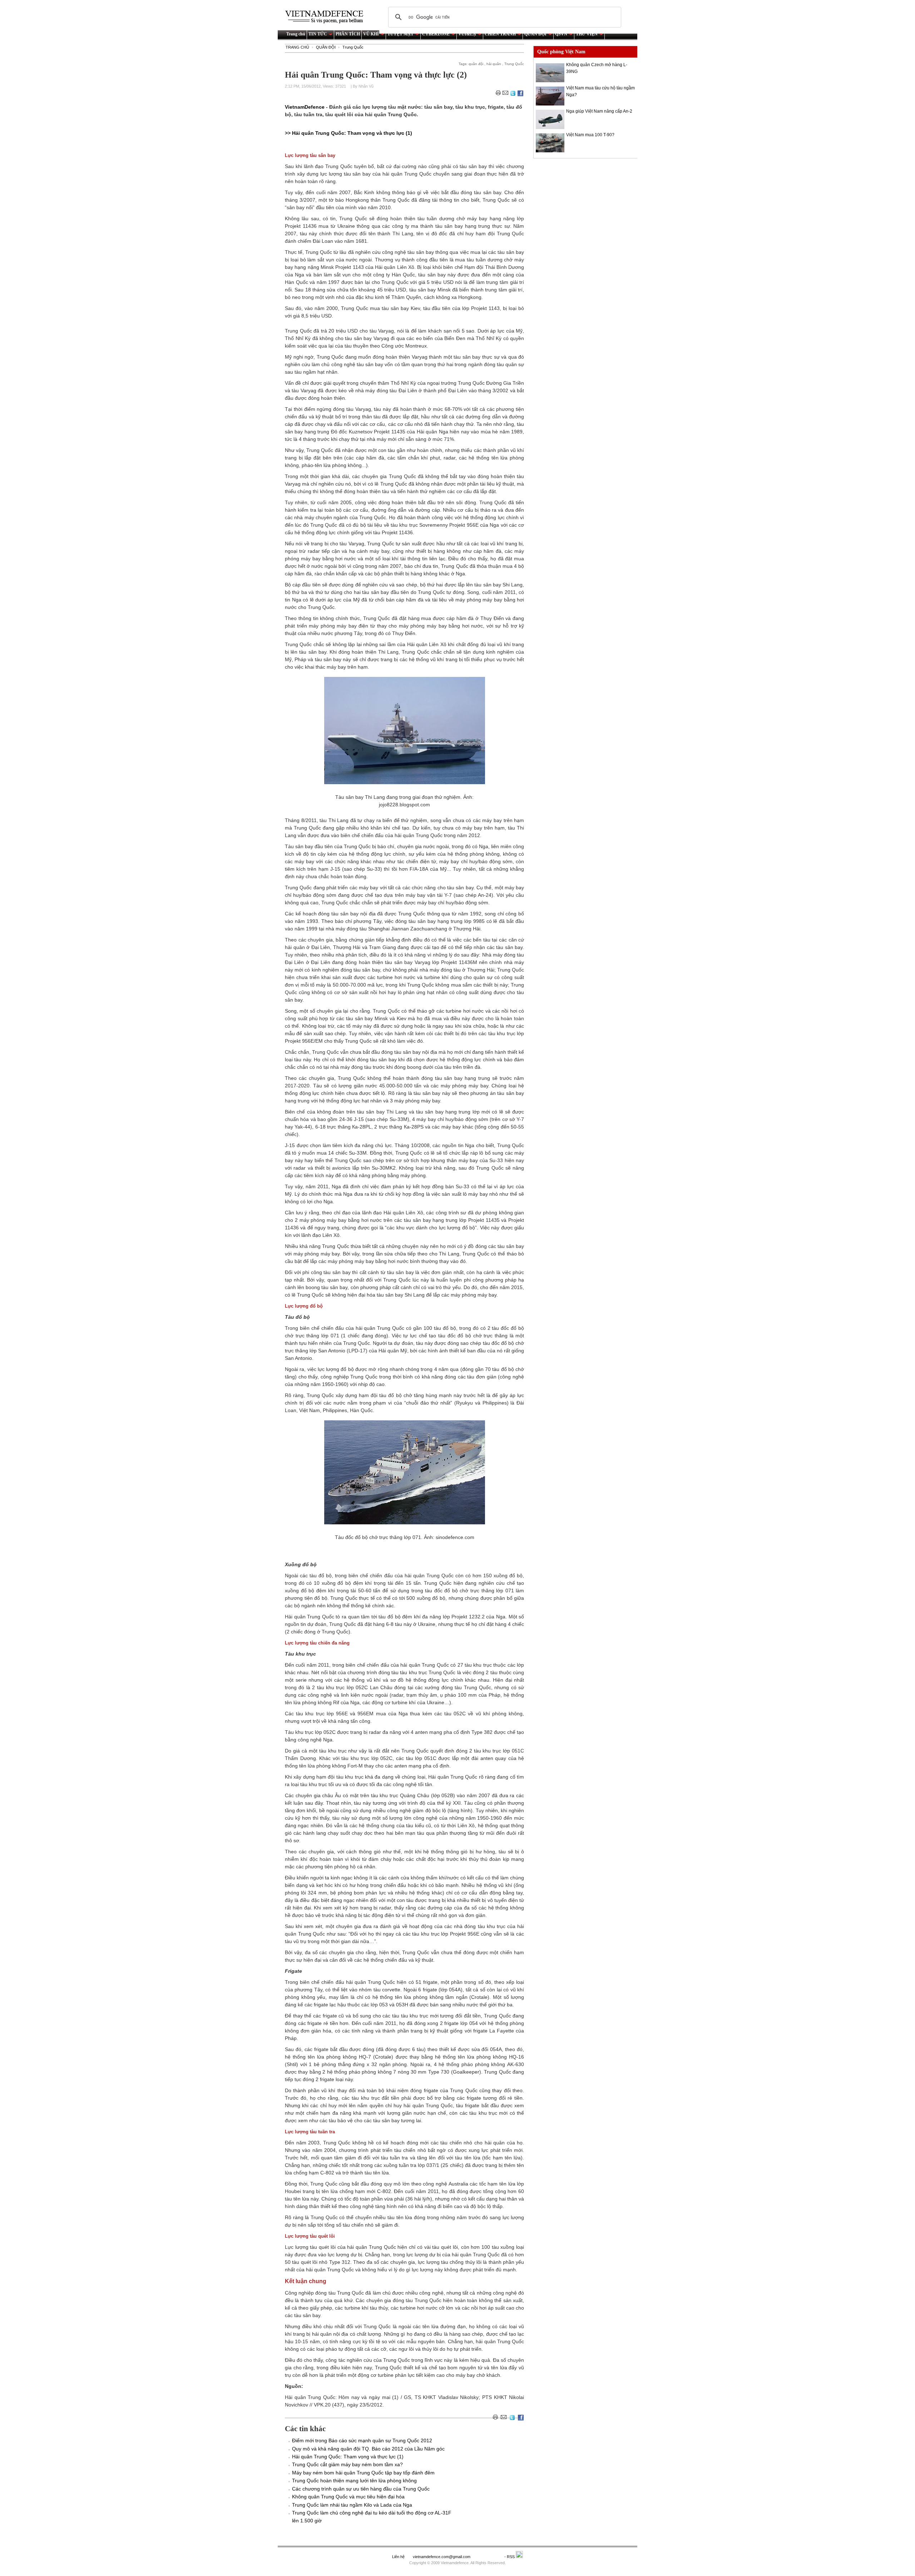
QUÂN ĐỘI (535, 34)
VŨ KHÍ (371, 34)
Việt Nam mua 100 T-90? (590, 135)
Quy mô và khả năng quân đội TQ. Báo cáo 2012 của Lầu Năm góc (368, 2449)
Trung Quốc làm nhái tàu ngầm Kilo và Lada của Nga (352, 2505)
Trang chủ (296, 34)
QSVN (561, 34)
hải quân (494, 64)
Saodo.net (488, 2557)
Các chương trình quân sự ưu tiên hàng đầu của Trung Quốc (361, 2489)
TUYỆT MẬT (400, 34)
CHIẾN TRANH (500, 34)
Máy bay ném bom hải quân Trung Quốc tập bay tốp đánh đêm (363, 2473)
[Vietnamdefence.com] (327, 17)
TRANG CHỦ (297, 47)
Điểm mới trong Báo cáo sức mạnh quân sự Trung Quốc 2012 (362, 2440)
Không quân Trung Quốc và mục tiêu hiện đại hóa (348, 2497)
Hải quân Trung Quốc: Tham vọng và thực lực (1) (348, 2457)
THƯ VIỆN (587, 34)
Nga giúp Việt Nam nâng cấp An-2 (599, 111)
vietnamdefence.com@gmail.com (442, 2557)
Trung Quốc (353, 47)
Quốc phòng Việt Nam (561, 52)
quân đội (476, 64)
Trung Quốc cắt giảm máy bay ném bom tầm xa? (347, 2464)
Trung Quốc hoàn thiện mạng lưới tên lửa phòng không (354, 2481)
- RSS (510, 2557)
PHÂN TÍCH (348, 34)
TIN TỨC (318, 34)
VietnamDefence (305, 107)
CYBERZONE (436, 34)
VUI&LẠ (467, 34)
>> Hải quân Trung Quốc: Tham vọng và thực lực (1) (348, 133)
